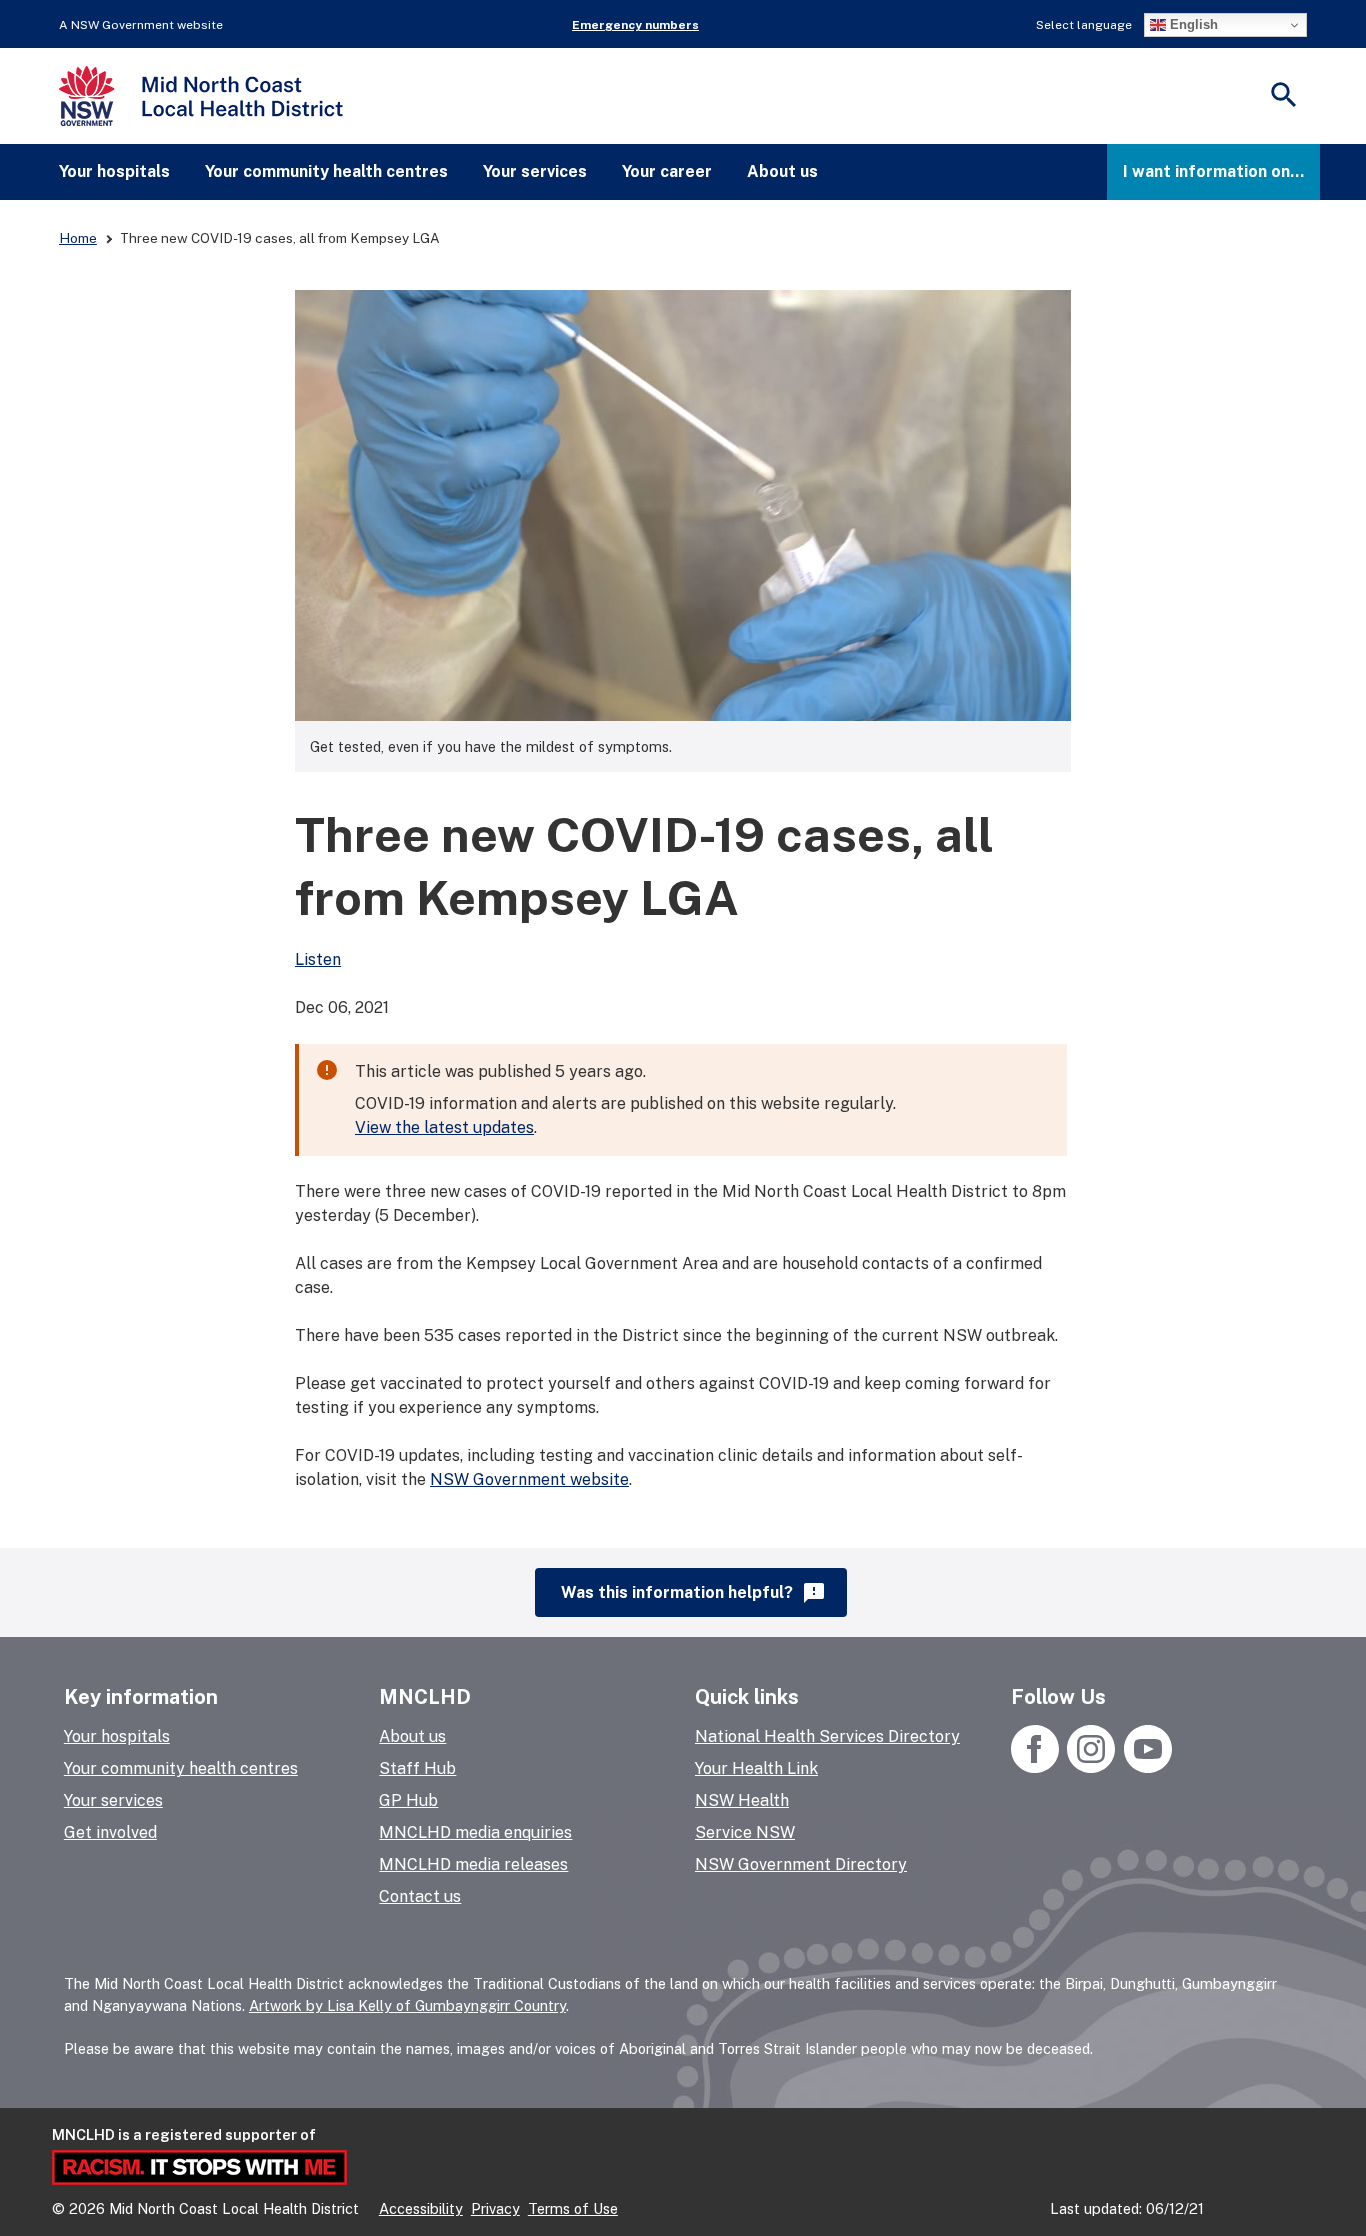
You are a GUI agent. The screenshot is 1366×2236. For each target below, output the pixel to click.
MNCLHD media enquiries (475, 1832)
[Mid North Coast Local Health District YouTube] (1145, 1767)
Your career (667, 171)
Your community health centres (326, 171)
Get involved (110, 1832)
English (1192, 24)
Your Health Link (756, 1768)
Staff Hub (417, 1768)
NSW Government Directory (801, 1864)
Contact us (420, 1896)
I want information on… (1213, 171)
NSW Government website (529, 1479)
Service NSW (745, 1832)
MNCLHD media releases (473, 1864)
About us (782, 171)
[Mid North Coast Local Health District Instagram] (1091, 1767)
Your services (535, 171)
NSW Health (742, 1800)
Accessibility (421, 2208)
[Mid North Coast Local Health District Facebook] (1037, 1767)
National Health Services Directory (827, 1736)
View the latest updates (444, 1127)
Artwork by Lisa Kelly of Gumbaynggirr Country (407, 2005)
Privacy (495, 2208)
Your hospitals (114, 171)
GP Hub (408, 1800)
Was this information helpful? (693, 1593)
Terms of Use (573, 2208)
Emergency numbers (635, 25)
